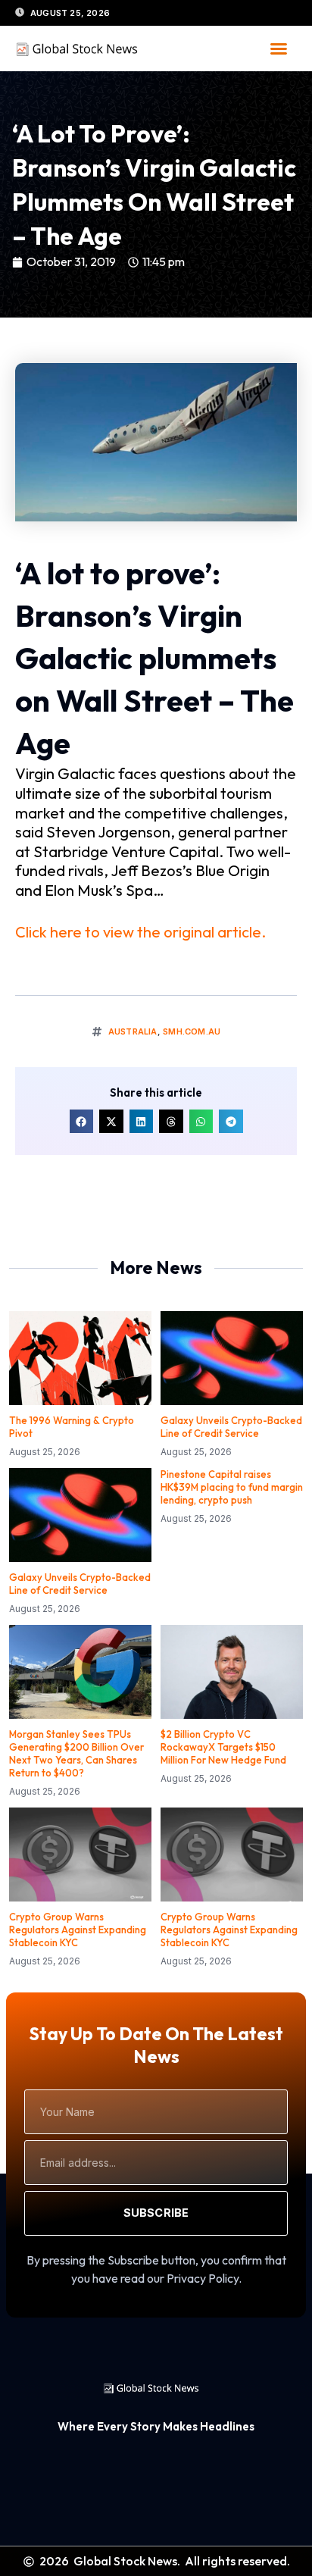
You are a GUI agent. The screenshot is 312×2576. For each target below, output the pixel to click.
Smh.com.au (192, 1031)
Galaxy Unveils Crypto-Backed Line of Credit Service (231, 1427)
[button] (279, 49)
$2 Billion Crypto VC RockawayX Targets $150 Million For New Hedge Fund (223, 1747)
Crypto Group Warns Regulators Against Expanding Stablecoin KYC (78, 1930)
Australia (133, 1031)
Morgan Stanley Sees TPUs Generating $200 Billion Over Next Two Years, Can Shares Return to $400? (76, 1753)
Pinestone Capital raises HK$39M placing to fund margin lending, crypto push (232, 1487)
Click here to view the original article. (140, 932)
